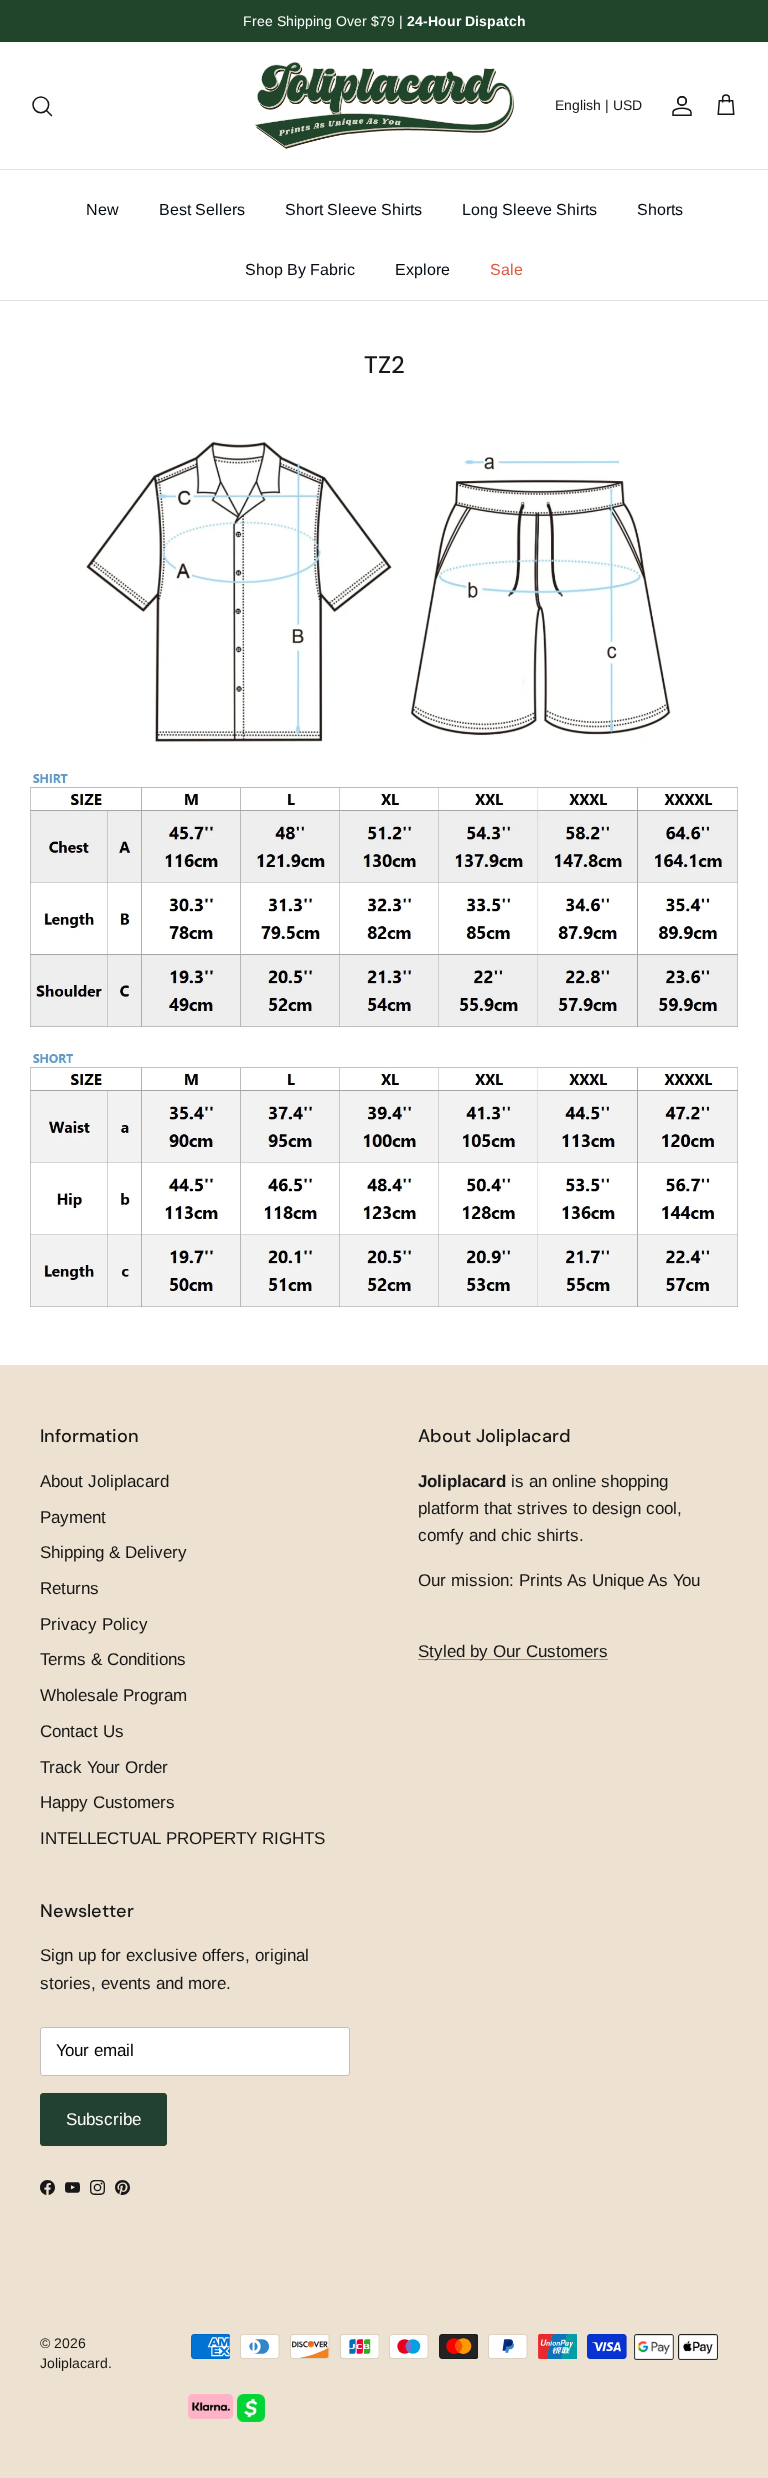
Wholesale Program (113, 1695)
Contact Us (82, 1731)
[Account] (678, 105)
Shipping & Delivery (113, 1552)
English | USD (598, 105)
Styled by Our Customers (513, 1651)
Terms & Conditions (113, 1659)
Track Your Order (104, 1767)
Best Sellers (202, 209)
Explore (422, 269)
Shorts (660, 209)
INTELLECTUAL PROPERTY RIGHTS (182, 1838)
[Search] (42, 105)
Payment (73, 1517)
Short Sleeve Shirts (353, 209)
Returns (69, 1588)
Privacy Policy (94, 1624)
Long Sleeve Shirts (529, 209)
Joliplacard (74, 2363)
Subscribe (103, 2119)
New (102, 209)
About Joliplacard (104, 1481)
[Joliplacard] (384, 105)
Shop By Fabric (300, 269)
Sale (506, 269)
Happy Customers (107, 1802)
